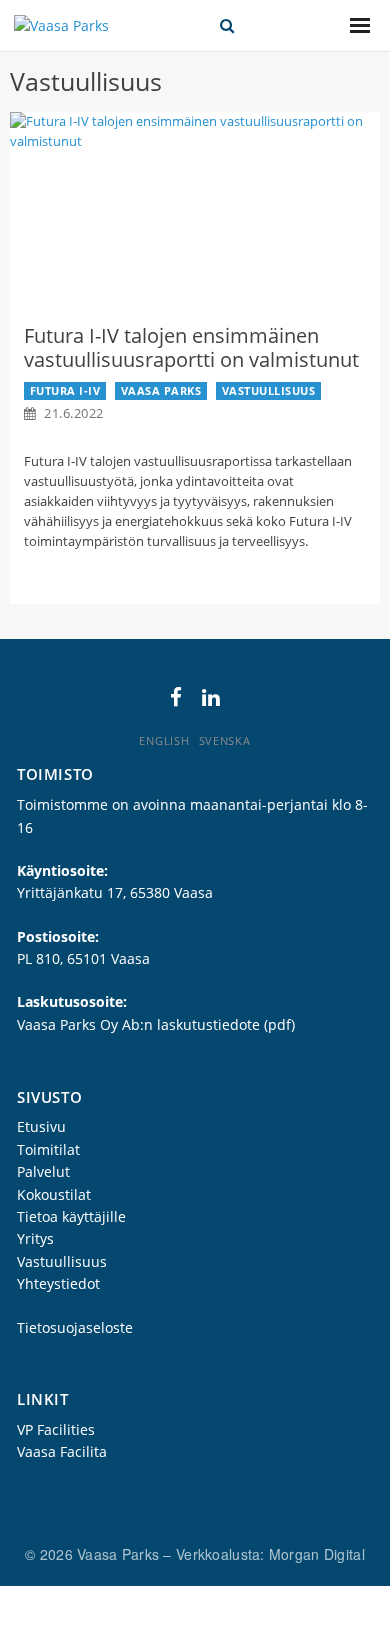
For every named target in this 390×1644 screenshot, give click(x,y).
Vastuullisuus (269, 390)
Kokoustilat (54, 1194)
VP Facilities (56, 1429)
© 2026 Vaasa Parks (94, 1554)
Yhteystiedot (58, 1283)
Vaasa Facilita (62, 1451)
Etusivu (41, 1126)
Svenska (225, 740)
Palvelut (43, 1171)
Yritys (35, 1238)
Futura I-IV (65, 390)
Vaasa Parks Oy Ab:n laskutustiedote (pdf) (156, 1024)
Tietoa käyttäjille (71, 1216)
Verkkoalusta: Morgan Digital (270, 1554)
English (164, 740)
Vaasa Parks (161, 390)
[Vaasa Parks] (61, 25)
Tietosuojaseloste (75, 1327)
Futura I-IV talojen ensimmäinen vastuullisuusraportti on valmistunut (191, 347)
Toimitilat (48, 1149)
